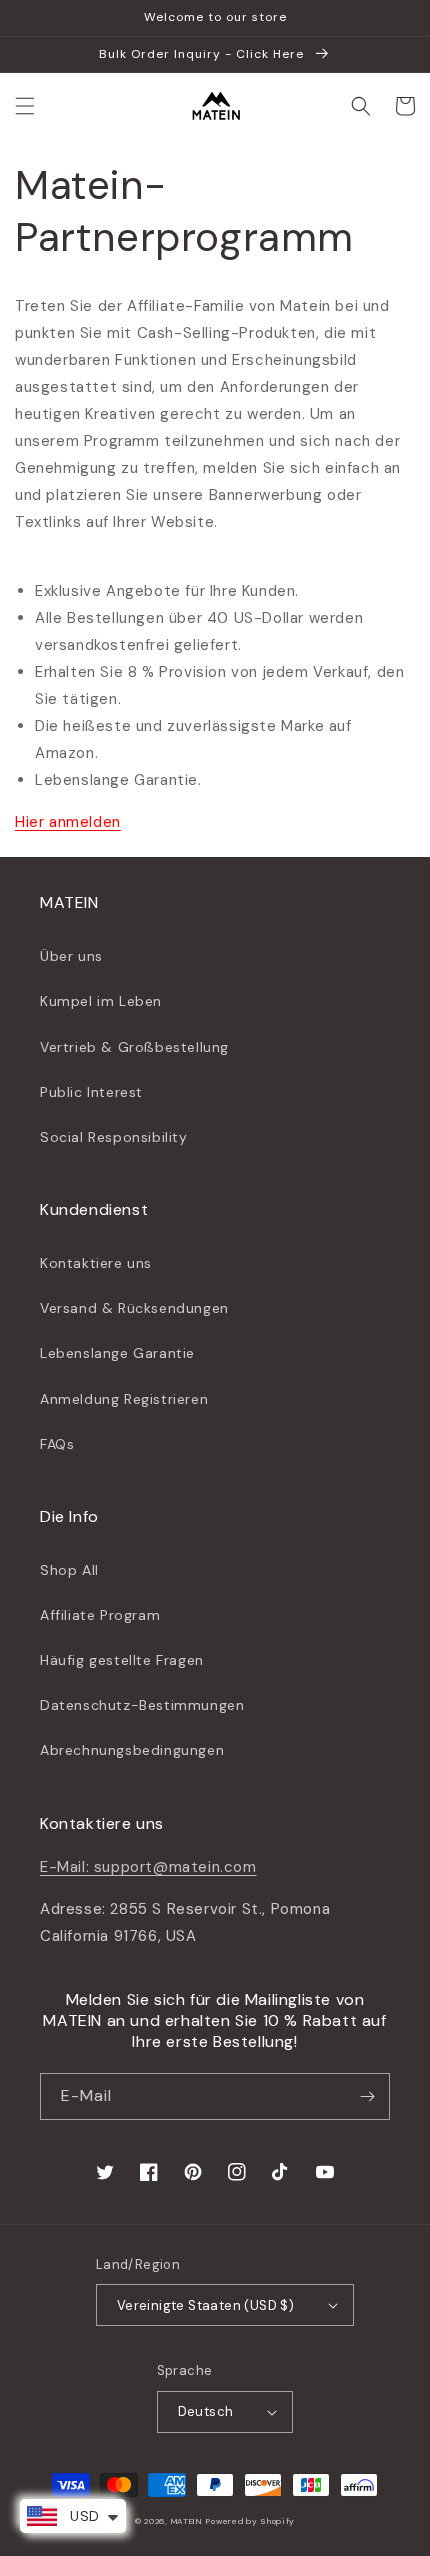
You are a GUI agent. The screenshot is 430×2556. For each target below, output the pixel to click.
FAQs (57, 1444)
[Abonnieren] (367, 2096)
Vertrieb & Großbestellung (134, 1047)
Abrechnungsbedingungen (132, 1750)
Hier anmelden (68, 822)
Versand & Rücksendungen (134, 1308)
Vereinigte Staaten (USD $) (205, 2305)
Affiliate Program (100, 1615)
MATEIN (187, 2521)
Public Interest (91, 1092)
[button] (25, 106)
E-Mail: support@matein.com (148, 1867)
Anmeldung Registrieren (124, 1399)
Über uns (71, 956)
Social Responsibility (114, 1137)
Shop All (69, 1570)
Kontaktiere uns (96, 1263)
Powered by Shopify (250, 2521)
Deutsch (206, 2411)
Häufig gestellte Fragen (122, 1660)
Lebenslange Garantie (117, 1353)
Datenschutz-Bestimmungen (142, 1705)
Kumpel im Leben (101, 1001)
